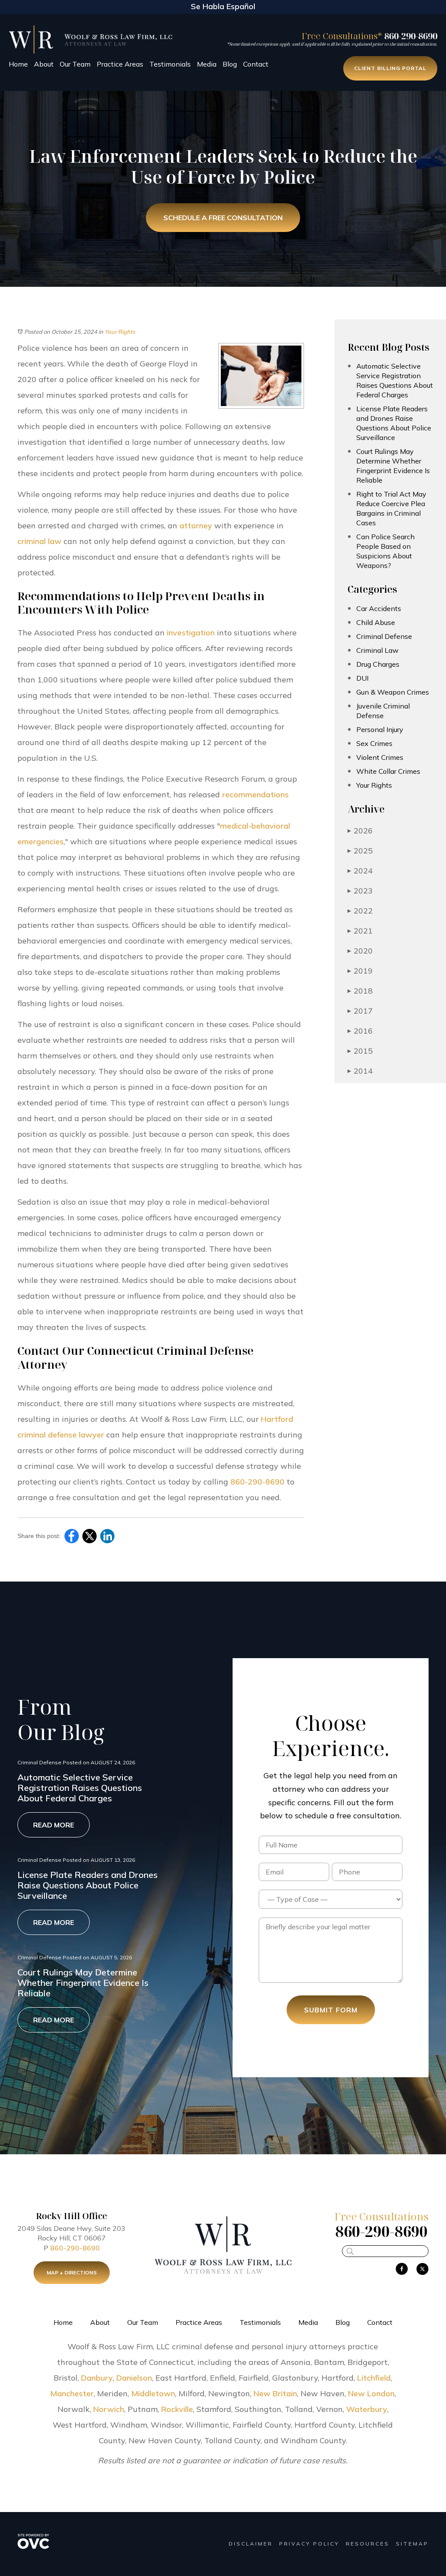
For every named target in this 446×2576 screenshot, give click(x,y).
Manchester (72, 2393)
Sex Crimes (374, 743)
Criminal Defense (384, 636)
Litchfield (374, 2378)
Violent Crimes (380, 757)
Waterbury (367, 2409)
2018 (360, 991)
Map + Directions (72, 2272)
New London (371, 2393)
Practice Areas (120, 64)
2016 (360, 1031)
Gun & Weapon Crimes (393, 692)
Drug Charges (378, 664)
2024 (360, 871)
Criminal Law (377, 650)
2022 (360, 911)
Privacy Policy (309, 2544)
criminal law (39, 541)
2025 (360, 851)
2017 (360, 1011)
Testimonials (170, 64)
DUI (362, 678)
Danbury (97, 2378)
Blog (230, 64)
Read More (54, 1825)
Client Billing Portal (390, 68)
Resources (368, 2544)
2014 (360, 1071)
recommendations (255, 794)
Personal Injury (380, 729)
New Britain (275, 2393)
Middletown (153, 2393)
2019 (360, 971)
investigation (191, 633)
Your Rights (120, 332)
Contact (256, 64)
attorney (196, 526)
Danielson (134, 2378)
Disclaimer (251, 2544)
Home (18, 64)
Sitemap (412, 2544)
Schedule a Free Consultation (223, 218)
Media (207, 64)
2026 (360, 831)
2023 (360, 891)
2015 (360, 1051)
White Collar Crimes (388, 771)
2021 (360, 931)
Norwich (109, 2409)
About (44, 64)
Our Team (75, 64)
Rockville (177, 2409)
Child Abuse (376, 622)
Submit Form (331, 2010)
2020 (360, 951)
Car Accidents (379, 608)
